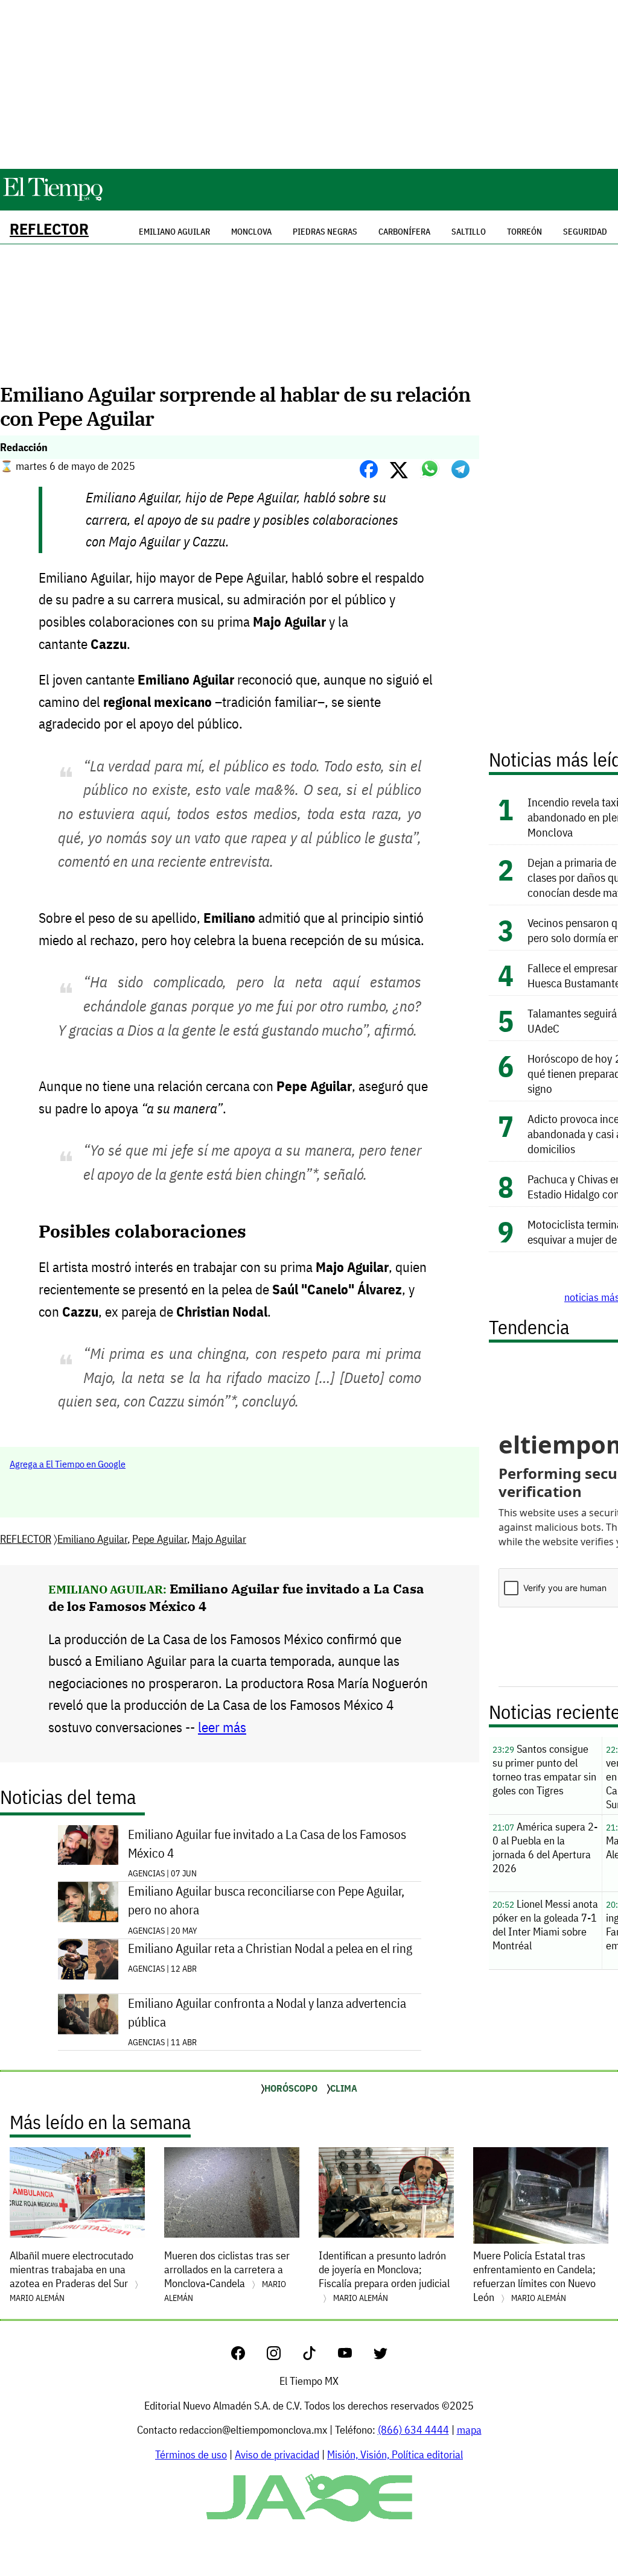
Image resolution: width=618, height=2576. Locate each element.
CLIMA (344, 2088)
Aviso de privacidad (277, 2454)
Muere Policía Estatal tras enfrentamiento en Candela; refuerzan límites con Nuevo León (534, 2276)
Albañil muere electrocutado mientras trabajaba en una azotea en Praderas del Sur (72, 2276)
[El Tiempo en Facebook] (248, 2356)
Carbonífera (404, 232)
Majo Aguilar (219, 1539)
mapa (469, 2430)
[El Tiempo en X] (381, 2356)
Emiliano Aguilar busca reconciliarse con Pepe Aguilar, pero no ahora (266, 1900)
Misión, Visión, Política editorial (395, 2454)
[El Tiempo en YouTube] (355, 2356)
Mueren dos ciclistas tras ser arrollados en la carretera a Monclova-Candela (227, 2276)
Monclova (251, 232)
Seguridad (585, 232)
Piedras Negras (325, 232)
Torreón (524, 232)
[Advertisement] (309, 84)
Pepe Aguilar (160, 1539)
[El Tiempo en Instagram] (283, 2356)
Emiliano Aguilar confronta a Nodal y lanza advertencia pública (267, 2013)
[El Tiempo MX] (53, 199)
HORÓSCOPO (291, 2088)
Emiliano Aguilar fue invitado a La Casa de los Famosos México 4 (267, 1844)
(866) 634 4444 (413, 2430)
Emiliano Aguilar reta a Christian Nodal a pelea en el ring (270, 1948)
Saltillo (469, 232)
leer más (222, 1727)
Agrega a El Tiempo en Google (68, 1464)
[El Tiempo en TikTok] (319, 2356)
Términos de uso (191, 2454)
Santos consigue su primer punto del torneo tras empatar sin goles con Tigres (544, 1770)
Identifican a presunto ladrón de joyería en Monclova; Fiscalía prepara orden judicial (384, 2276)
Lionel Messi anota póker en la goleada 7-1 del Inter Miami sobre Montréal (545, 1925)
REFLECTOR (49, 229)
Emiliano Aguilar (92, 1539)
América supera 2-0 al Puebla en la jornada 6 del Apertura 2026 (545, 1847)
